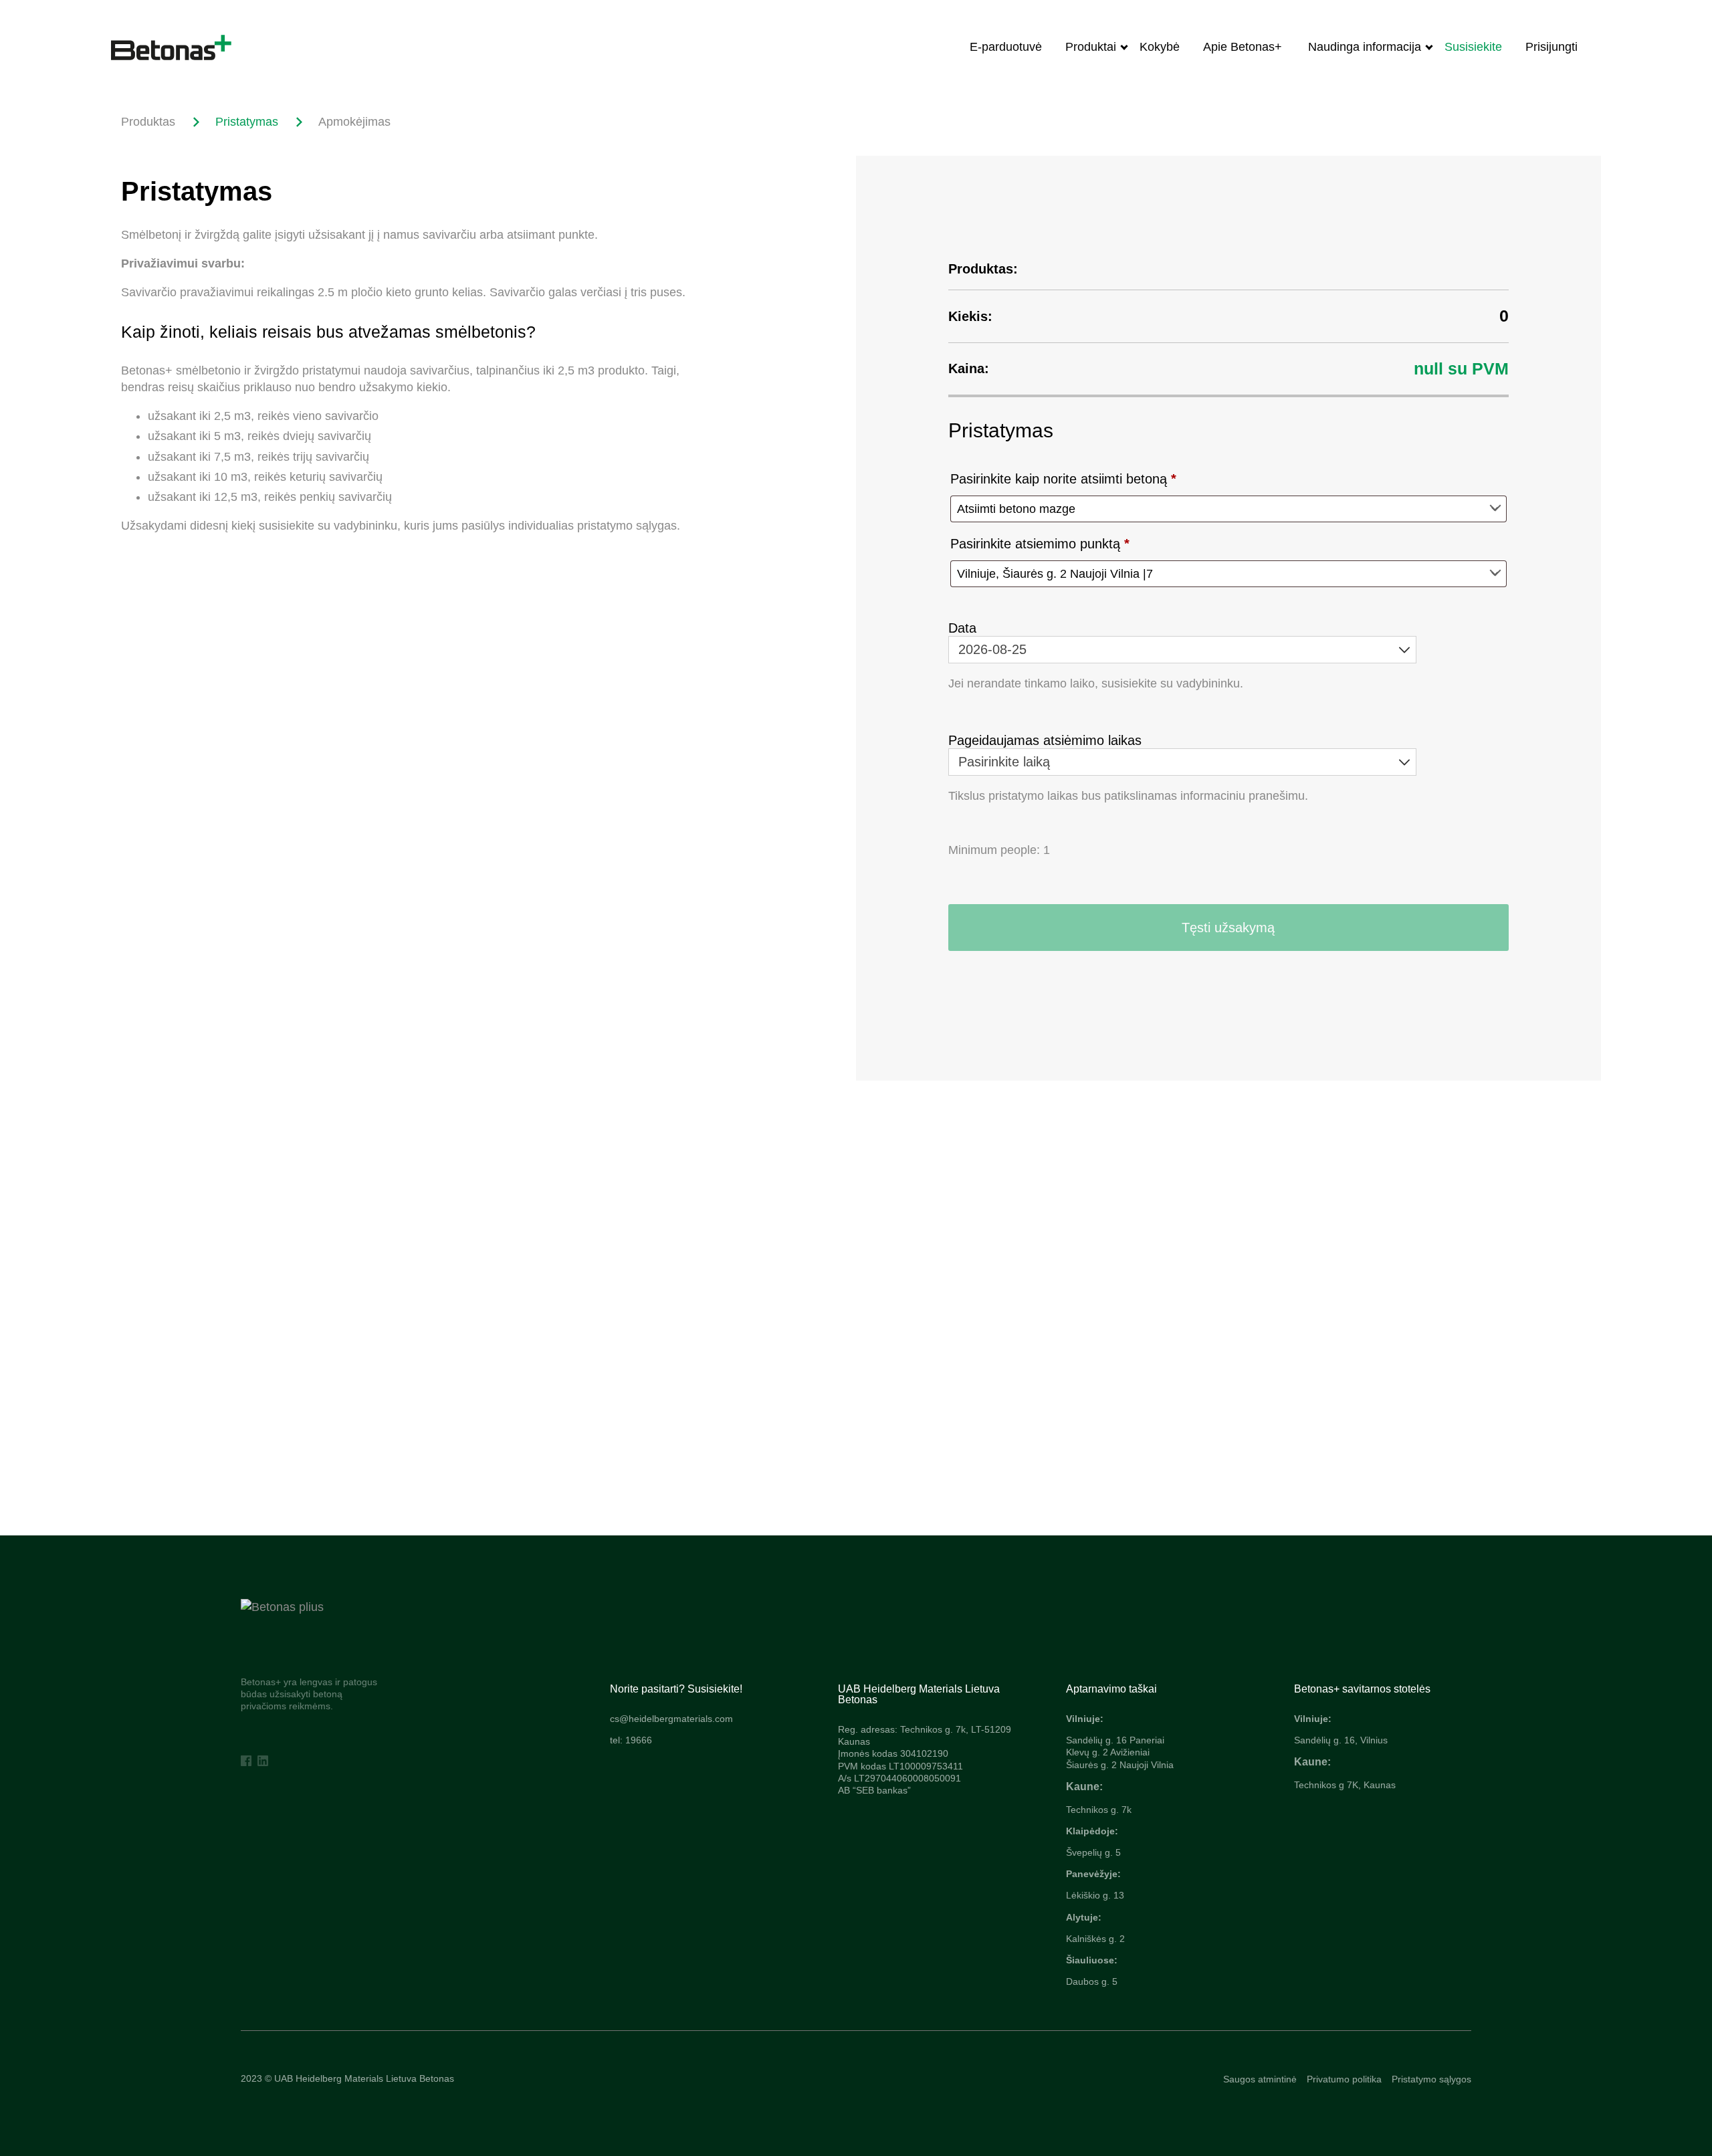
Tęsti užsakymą (1228, 928)
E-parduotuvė (1006, 47)
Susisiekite (1473, 47)
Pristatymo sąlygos (1431, 2079)
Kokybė (1160, 47)
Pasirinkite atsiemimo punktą (1040, 544)
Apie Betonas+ (1244, 47)
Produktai (1091, 47)
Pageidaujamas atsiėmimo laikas (1045, 740)
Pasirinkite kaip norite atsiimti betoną (1063, 479)
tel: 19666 (631, 1740)
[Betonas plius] (282, 1607)
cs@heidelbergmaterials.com (671, 1719)
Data (962, 628)
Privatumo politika (1344, 2079)
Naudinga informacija (1365, 47)
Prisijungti (1551, 47)
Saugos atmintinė (1260, 2079)
